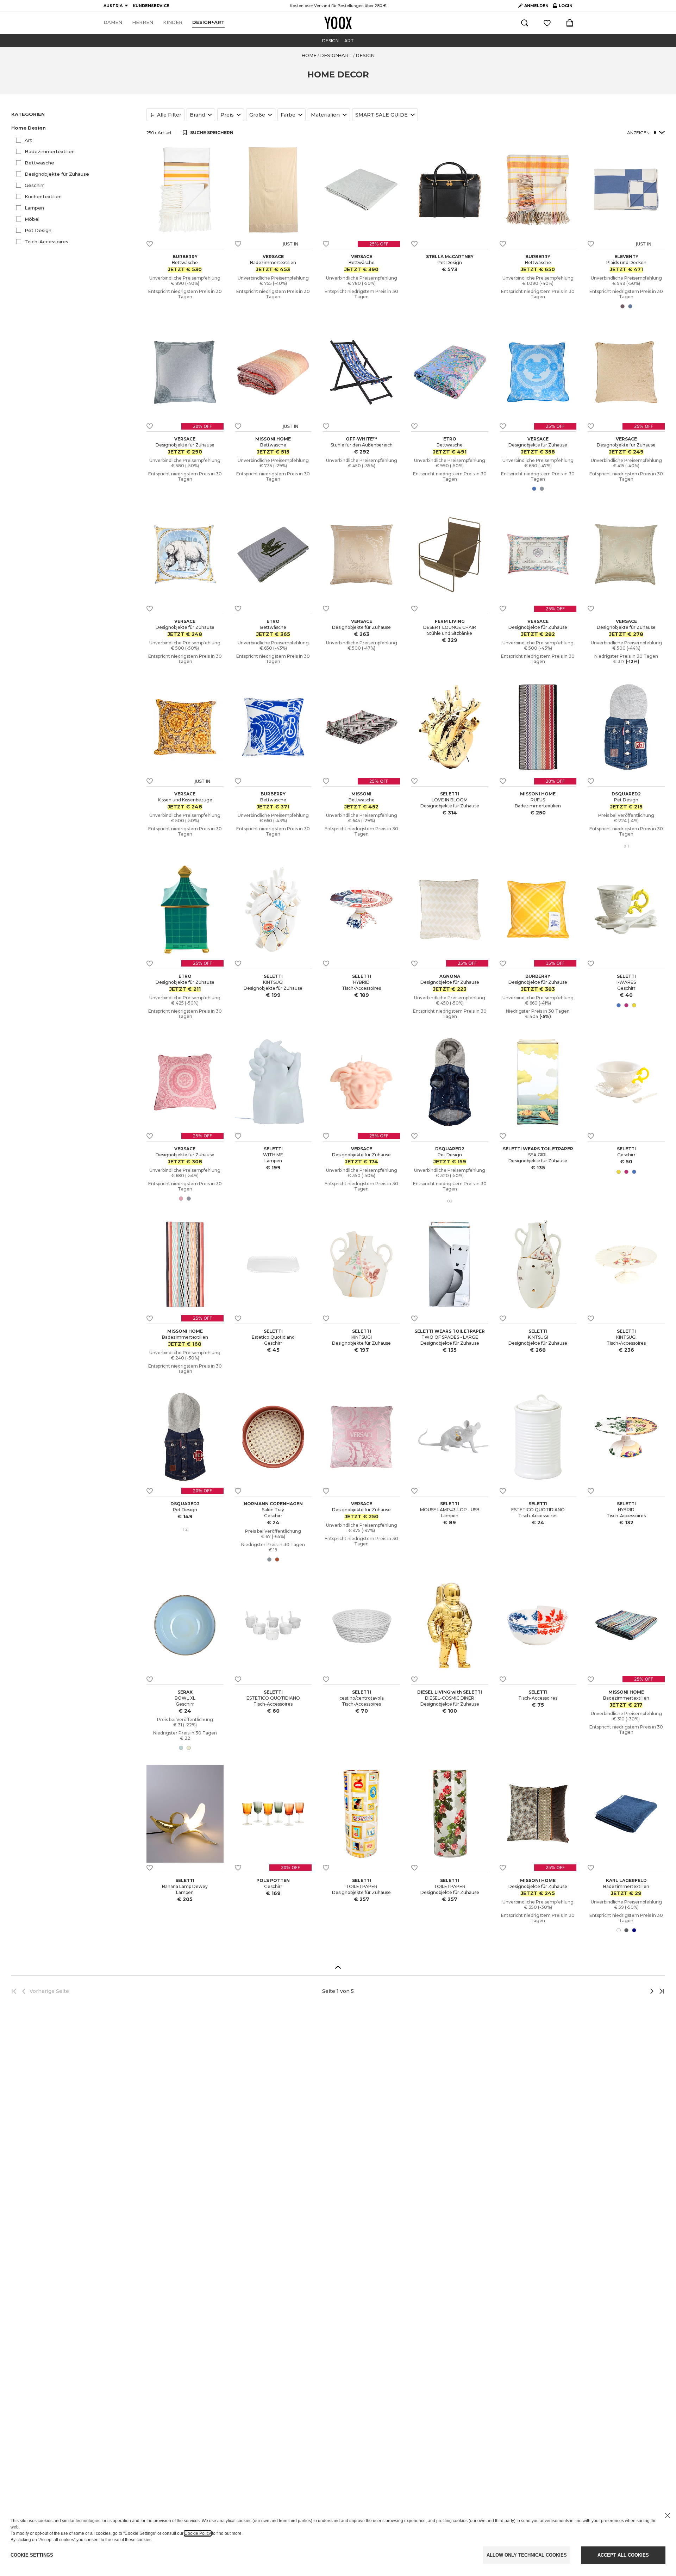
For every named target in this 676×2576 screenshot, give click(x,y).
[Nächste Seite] (628, 1991)
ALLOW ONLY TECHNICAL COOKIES (527, 2555)
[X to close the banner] (668, 2515)
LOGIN (563, 7)
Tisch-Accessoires (46, 242)
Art (28, 140)
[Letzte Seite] (660, 1991)
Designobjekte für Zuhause (57, 174)
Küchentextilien (43, 196)
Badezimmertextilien (50, 151)
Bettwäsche (39, 163)
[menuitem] (113, 23)
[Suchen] (525, 23)
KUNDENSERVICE (151, 6)
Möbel (32, 219)
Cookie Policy (198, 2533)
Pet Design (38, 230)
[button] (75, 128)
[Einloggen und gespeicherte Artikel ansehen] (547, 23)
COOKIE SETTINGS (32, 2555)
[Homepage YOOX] (338, 23)
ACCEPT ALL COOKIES (623, 2555)
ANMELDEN (536, 6)
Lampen (34, 208)
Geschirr (34, 185)
